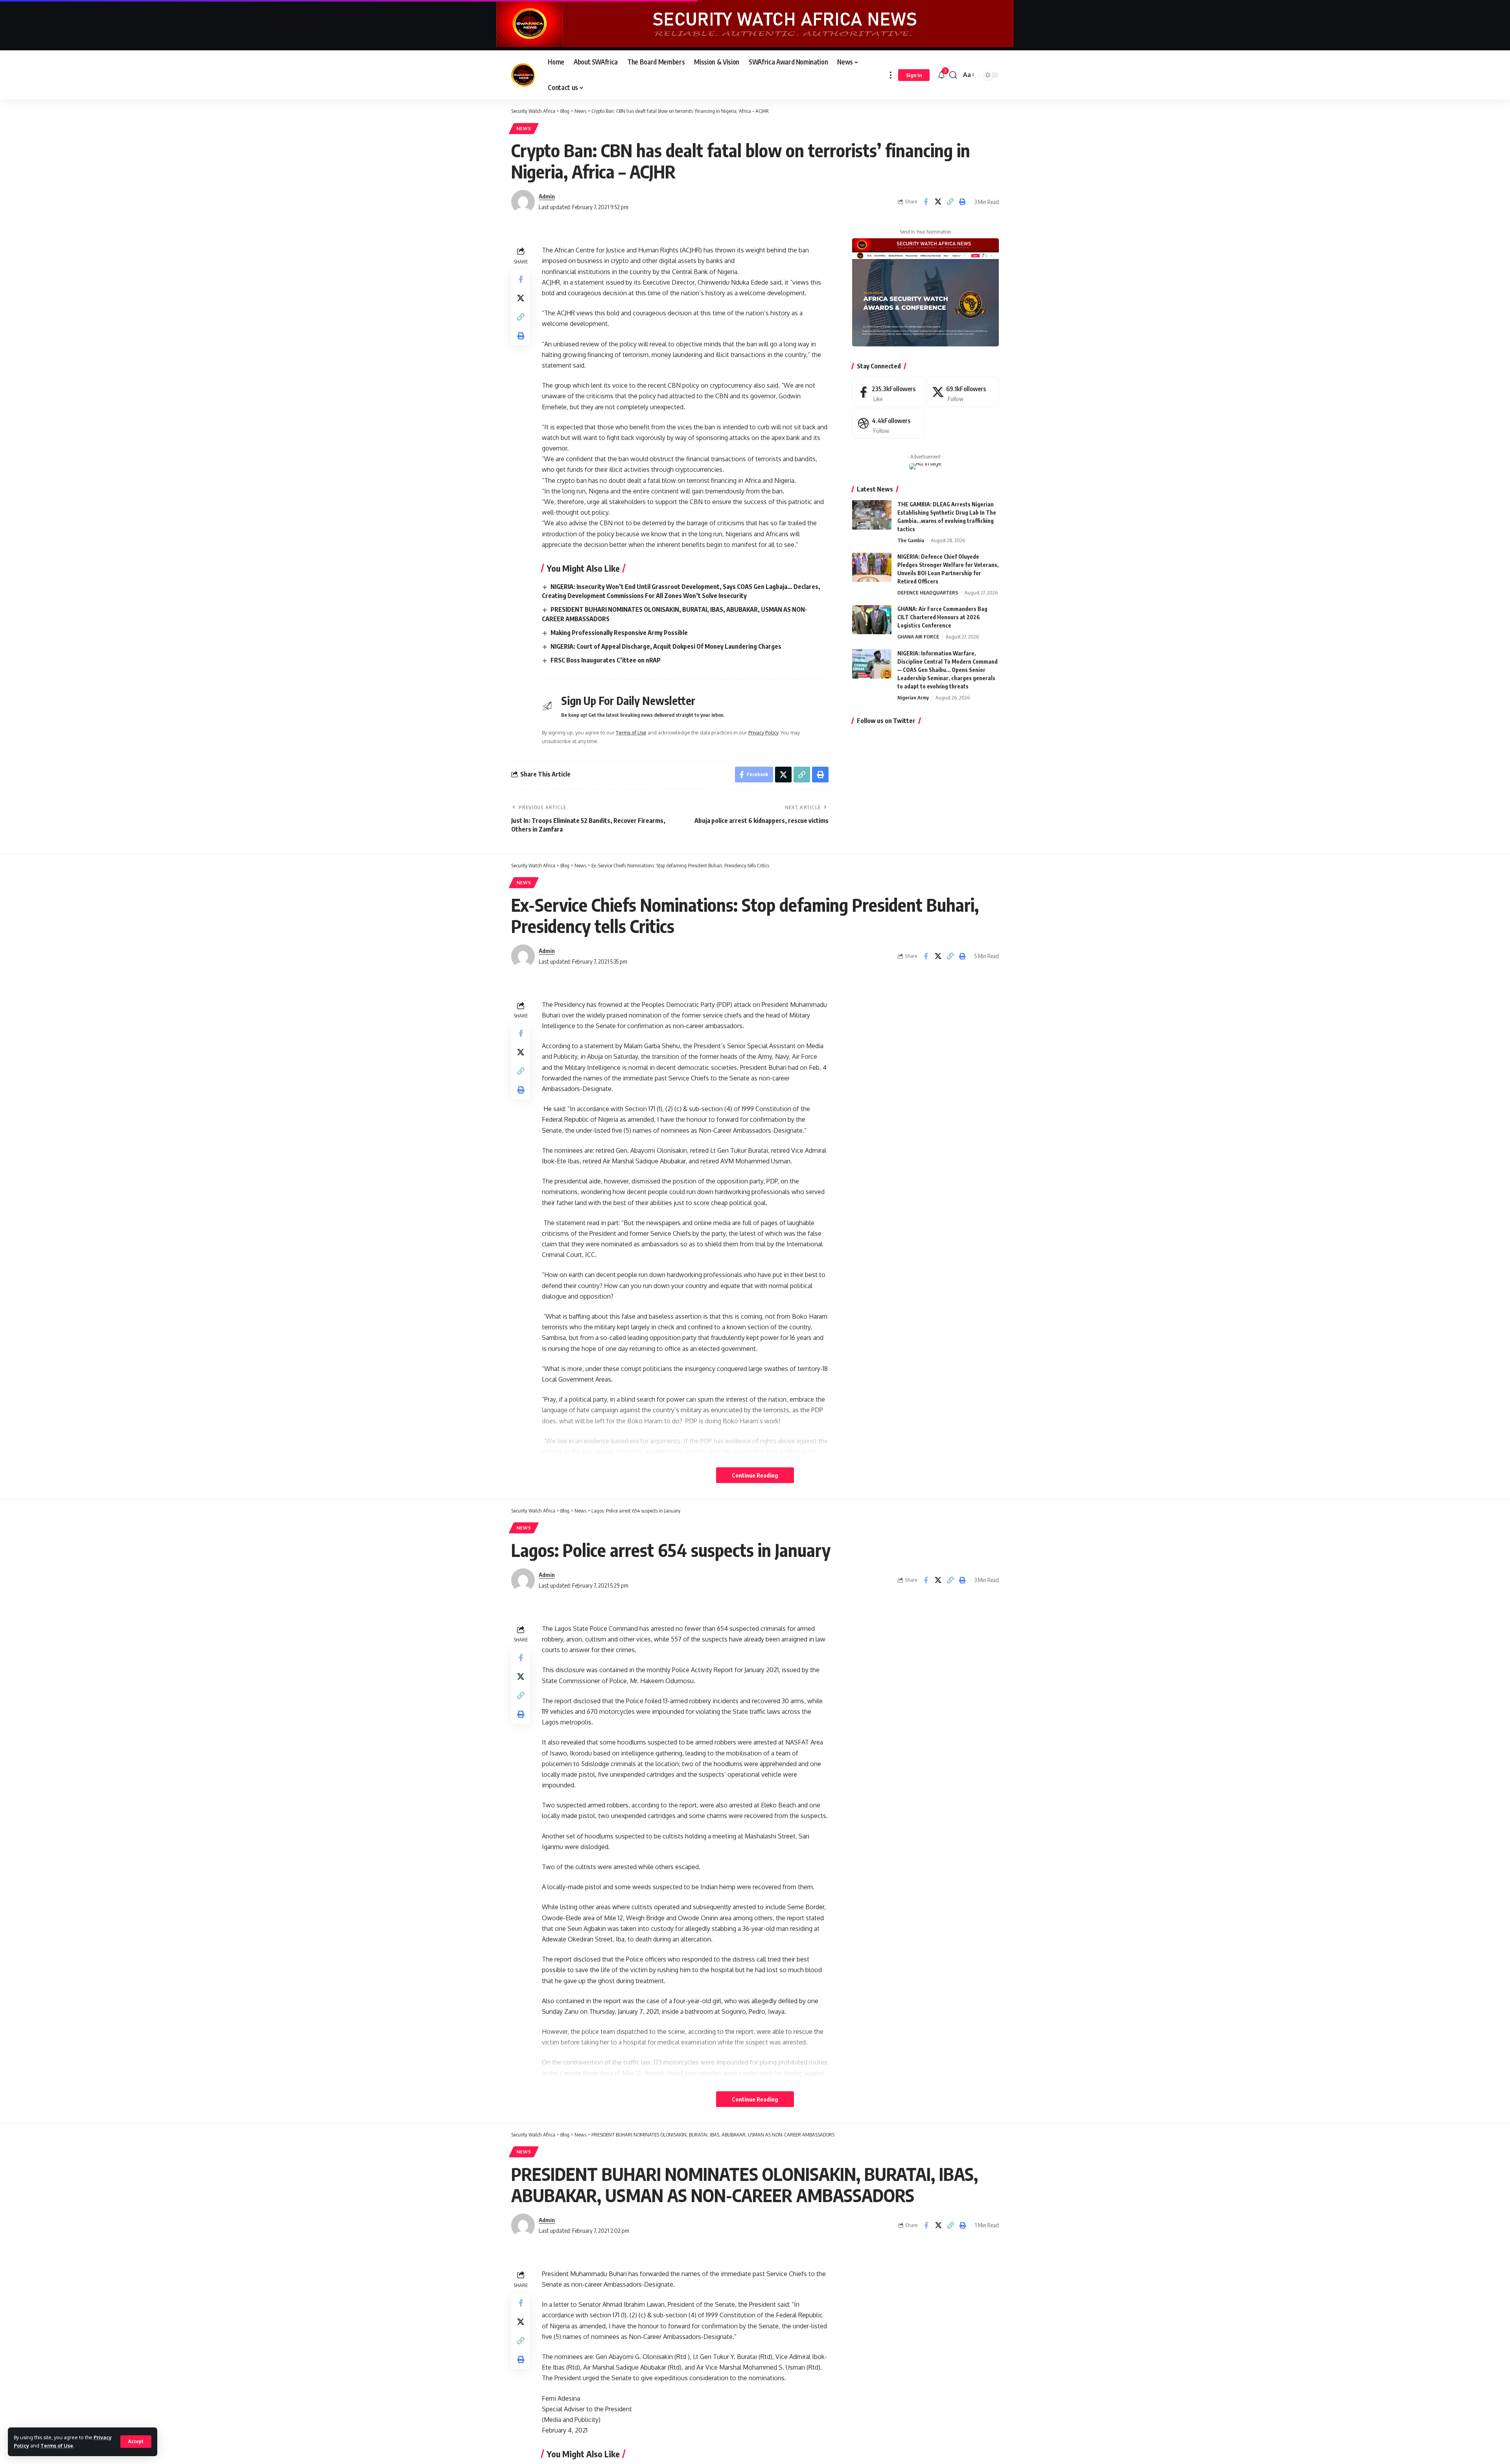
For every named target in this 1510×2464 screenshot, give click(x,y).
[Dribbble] (888, 424)
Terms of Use (57, 2446)
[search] (953, 75)
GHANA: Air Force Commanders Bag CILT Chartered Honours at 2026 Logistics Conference (942, 617)
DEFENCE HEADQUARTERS (928, 593)
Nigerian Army (913, 697)
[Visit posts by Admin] (523, 202)
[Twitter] (963, 392)
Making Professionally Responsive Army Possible (619, 633)
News (524, 128)
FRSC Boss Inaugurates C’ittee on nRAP (606, 660)
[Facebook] (888, 392)
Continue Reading (755, 1475)
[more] (891, 75)
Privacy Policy (763, 732)
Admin (547, 196)
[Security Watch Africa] (523, 75)
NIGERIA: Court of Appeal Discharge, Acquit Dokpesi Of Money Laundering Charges (666, 646)
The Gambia (911, 540)
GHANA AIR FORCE (918, 637)
